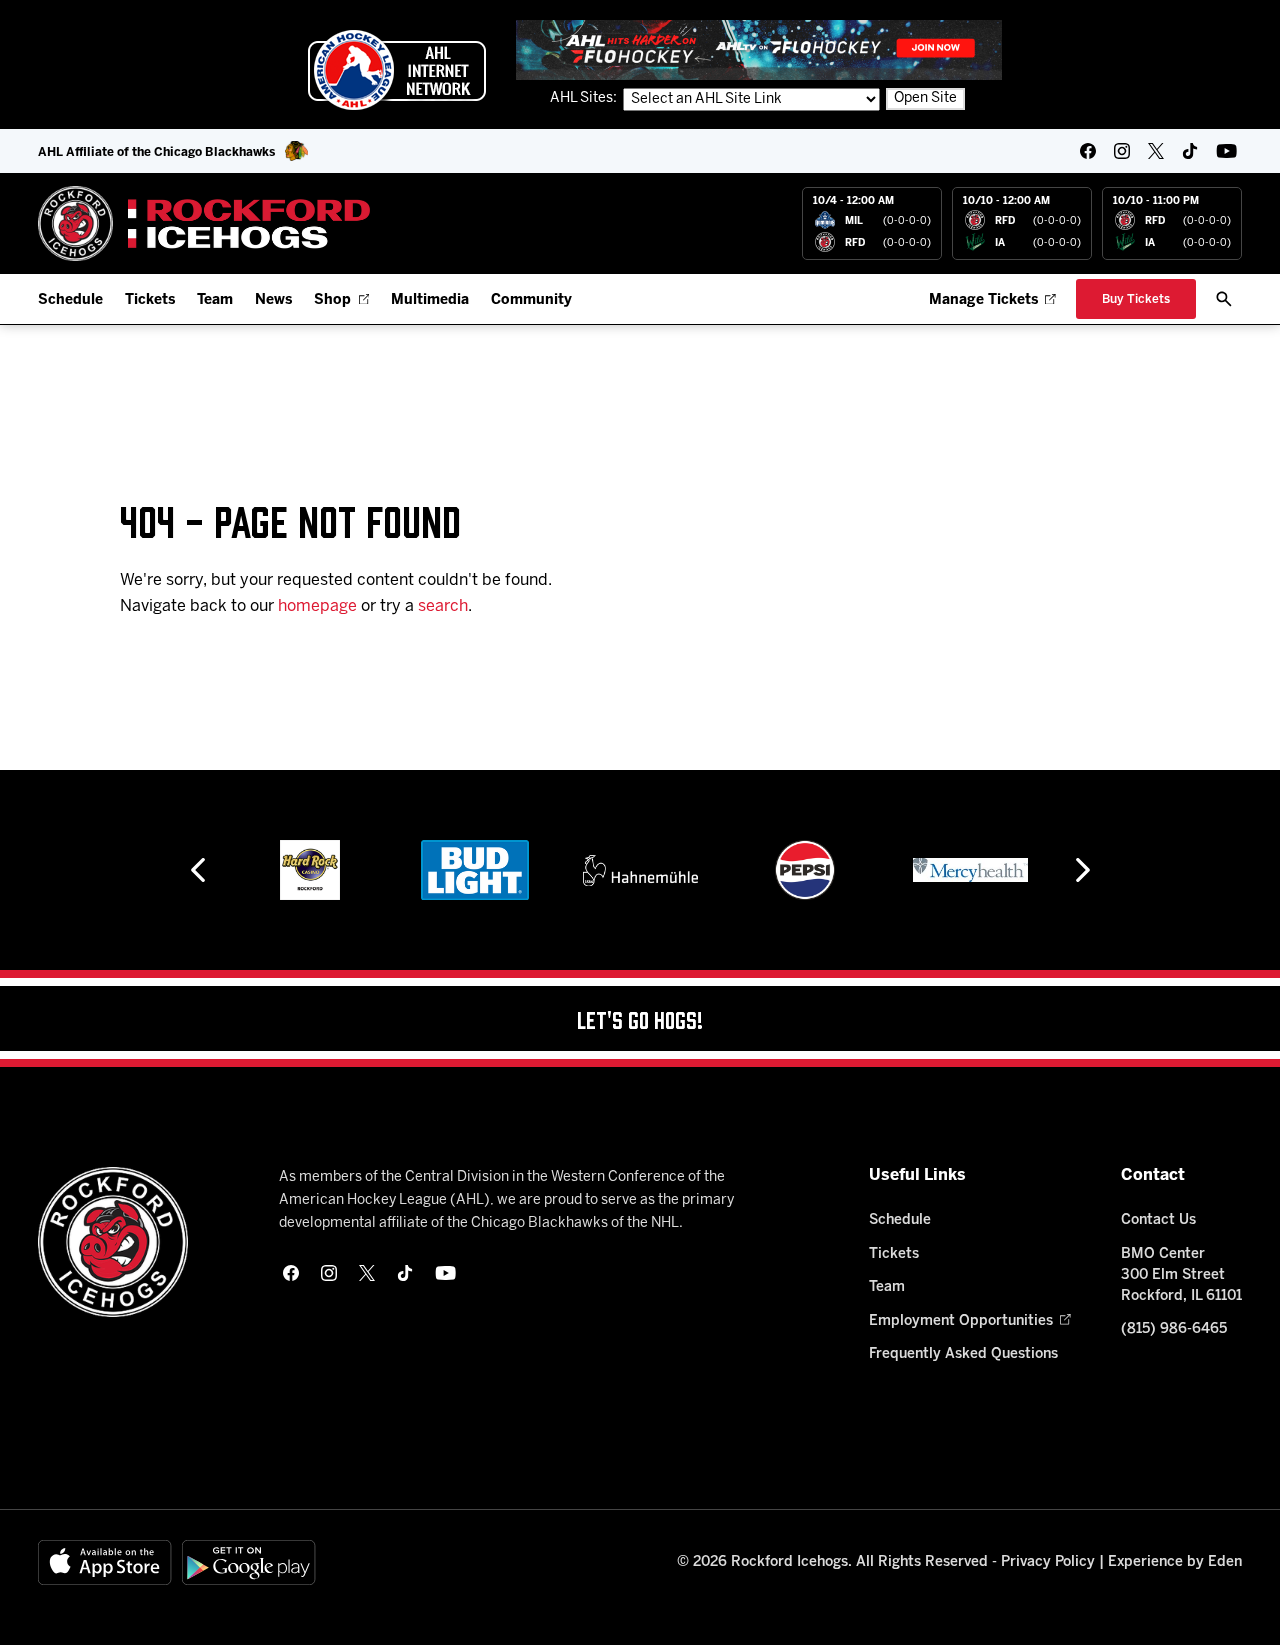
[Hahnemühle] (640, 870)
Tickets (150, 300)
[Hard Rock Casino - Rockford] (310, 870)
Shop (332, 300)
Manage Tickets (983, 300)
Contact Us (1158, 1220)
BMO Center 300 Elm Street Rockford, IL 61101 (1181, 1275)
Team (215, 300)
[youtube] (1226, 151)
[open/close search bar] (1224, 299)
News (273, 300)
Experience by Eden (1175, 1562)
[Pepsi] (805, 870)
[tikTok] (1190, 151)
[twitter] (1156, 151)
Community (531, 300)
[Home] (204, 223)
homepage (317, 606)
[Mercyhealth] (970, 870)
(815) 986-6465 (1174, 1329)
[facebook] (1088, 151)
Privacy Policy (1048, 1562)
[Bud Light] (474, 870)
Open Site (925, 98)
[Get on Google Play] (249, 1562)
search (443, 606)
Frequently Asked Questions (963, 1354)
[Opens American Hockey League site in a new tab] (397, 70)
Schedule (70, 300)
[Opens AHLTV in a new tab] (759, 49)
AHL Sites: (585, 98)
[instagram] (1122, 151)
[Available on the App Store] (105, 1562)
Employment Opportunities (961, 1321)
